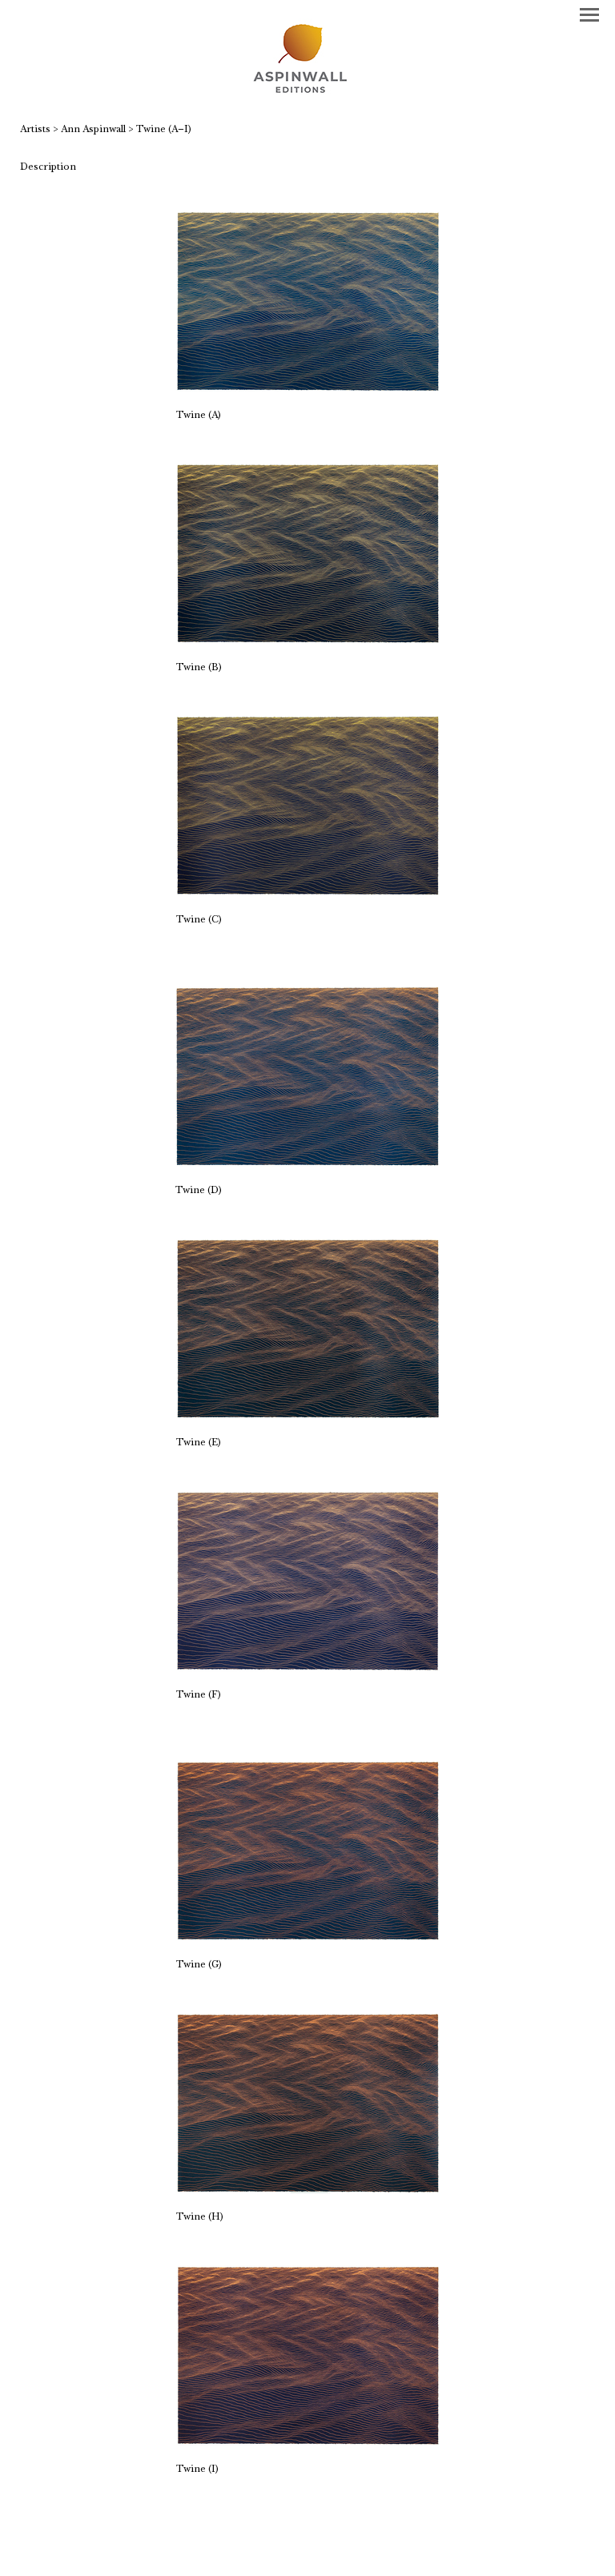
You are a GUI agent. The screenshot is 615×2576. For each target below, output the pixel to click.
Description (48, 167)
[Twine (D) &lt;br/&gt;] (307, 1077)
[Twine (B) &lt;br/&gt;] (308, 554)
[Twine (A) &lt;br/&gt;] (308, 301)
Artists (35, 129)
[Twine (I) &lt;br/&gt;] (308, 2355)
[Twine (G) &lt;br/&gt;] (308, 1851)
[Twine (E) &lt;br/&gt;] (308, 1329)
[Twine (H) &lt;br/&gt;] (308, 2103)
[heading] (307, 60)
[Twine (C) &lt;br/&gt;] (308, 806)
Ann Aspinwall (93, 129)
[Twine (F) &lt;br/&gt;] (308, 1581)
